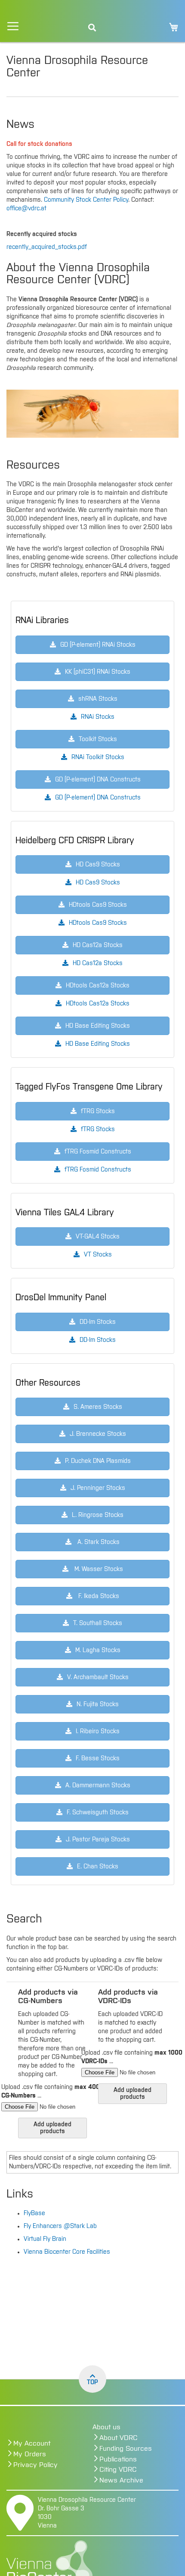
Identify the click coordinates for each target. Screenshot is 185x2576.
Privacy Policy (35, 2465)
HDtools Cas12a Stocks (98, 1004)
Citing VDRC (118, 2470)
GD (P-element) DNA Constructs (98, 798)
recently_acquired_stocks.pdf (47, 247)
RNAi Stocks (98, 717)
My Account (32, 2443)
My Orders (30, 2454)
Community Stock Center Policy (86, 200)
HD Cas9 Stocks (98, 883)
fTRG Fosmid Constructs (98, 1170)
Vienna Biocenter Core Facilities (67, 2252)
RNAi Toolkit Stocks (98, 757)
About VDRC (119, 2438)
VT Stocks (98, 1255)
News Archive (121, 2480)
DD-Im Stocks (98, 1340)
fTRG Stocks (98, 1129)
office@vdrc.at (26, 209)
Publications (118, 2459)
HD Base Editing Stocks (98, 1044)
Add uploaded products (52, 2128)
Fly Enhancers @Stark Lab (60, 2226)
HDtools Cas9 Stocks (98, 923)
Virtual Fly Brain (45, 2239)
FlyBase (34, 2213)
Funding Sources (126, 2449)
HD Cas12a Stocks (98, 963)
